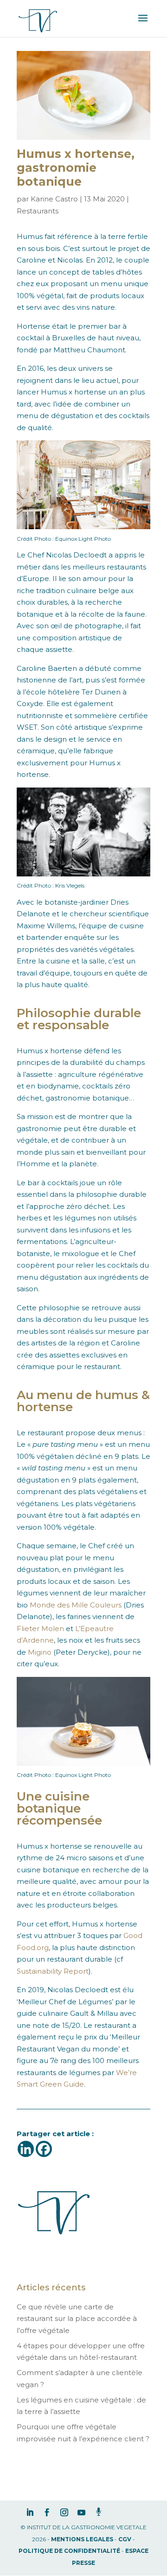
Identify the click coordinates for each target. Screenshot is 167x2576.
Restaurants (38, 211)
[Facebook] (44, 2149)
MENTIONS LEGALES (82, 2539)
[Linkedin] (26, 2149)
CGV (125, 2539)
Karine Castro (54, 199)
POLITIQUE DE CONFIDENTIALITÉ (69, 2551)
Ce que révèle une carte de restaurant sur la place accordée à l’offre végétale (77, 2319)
